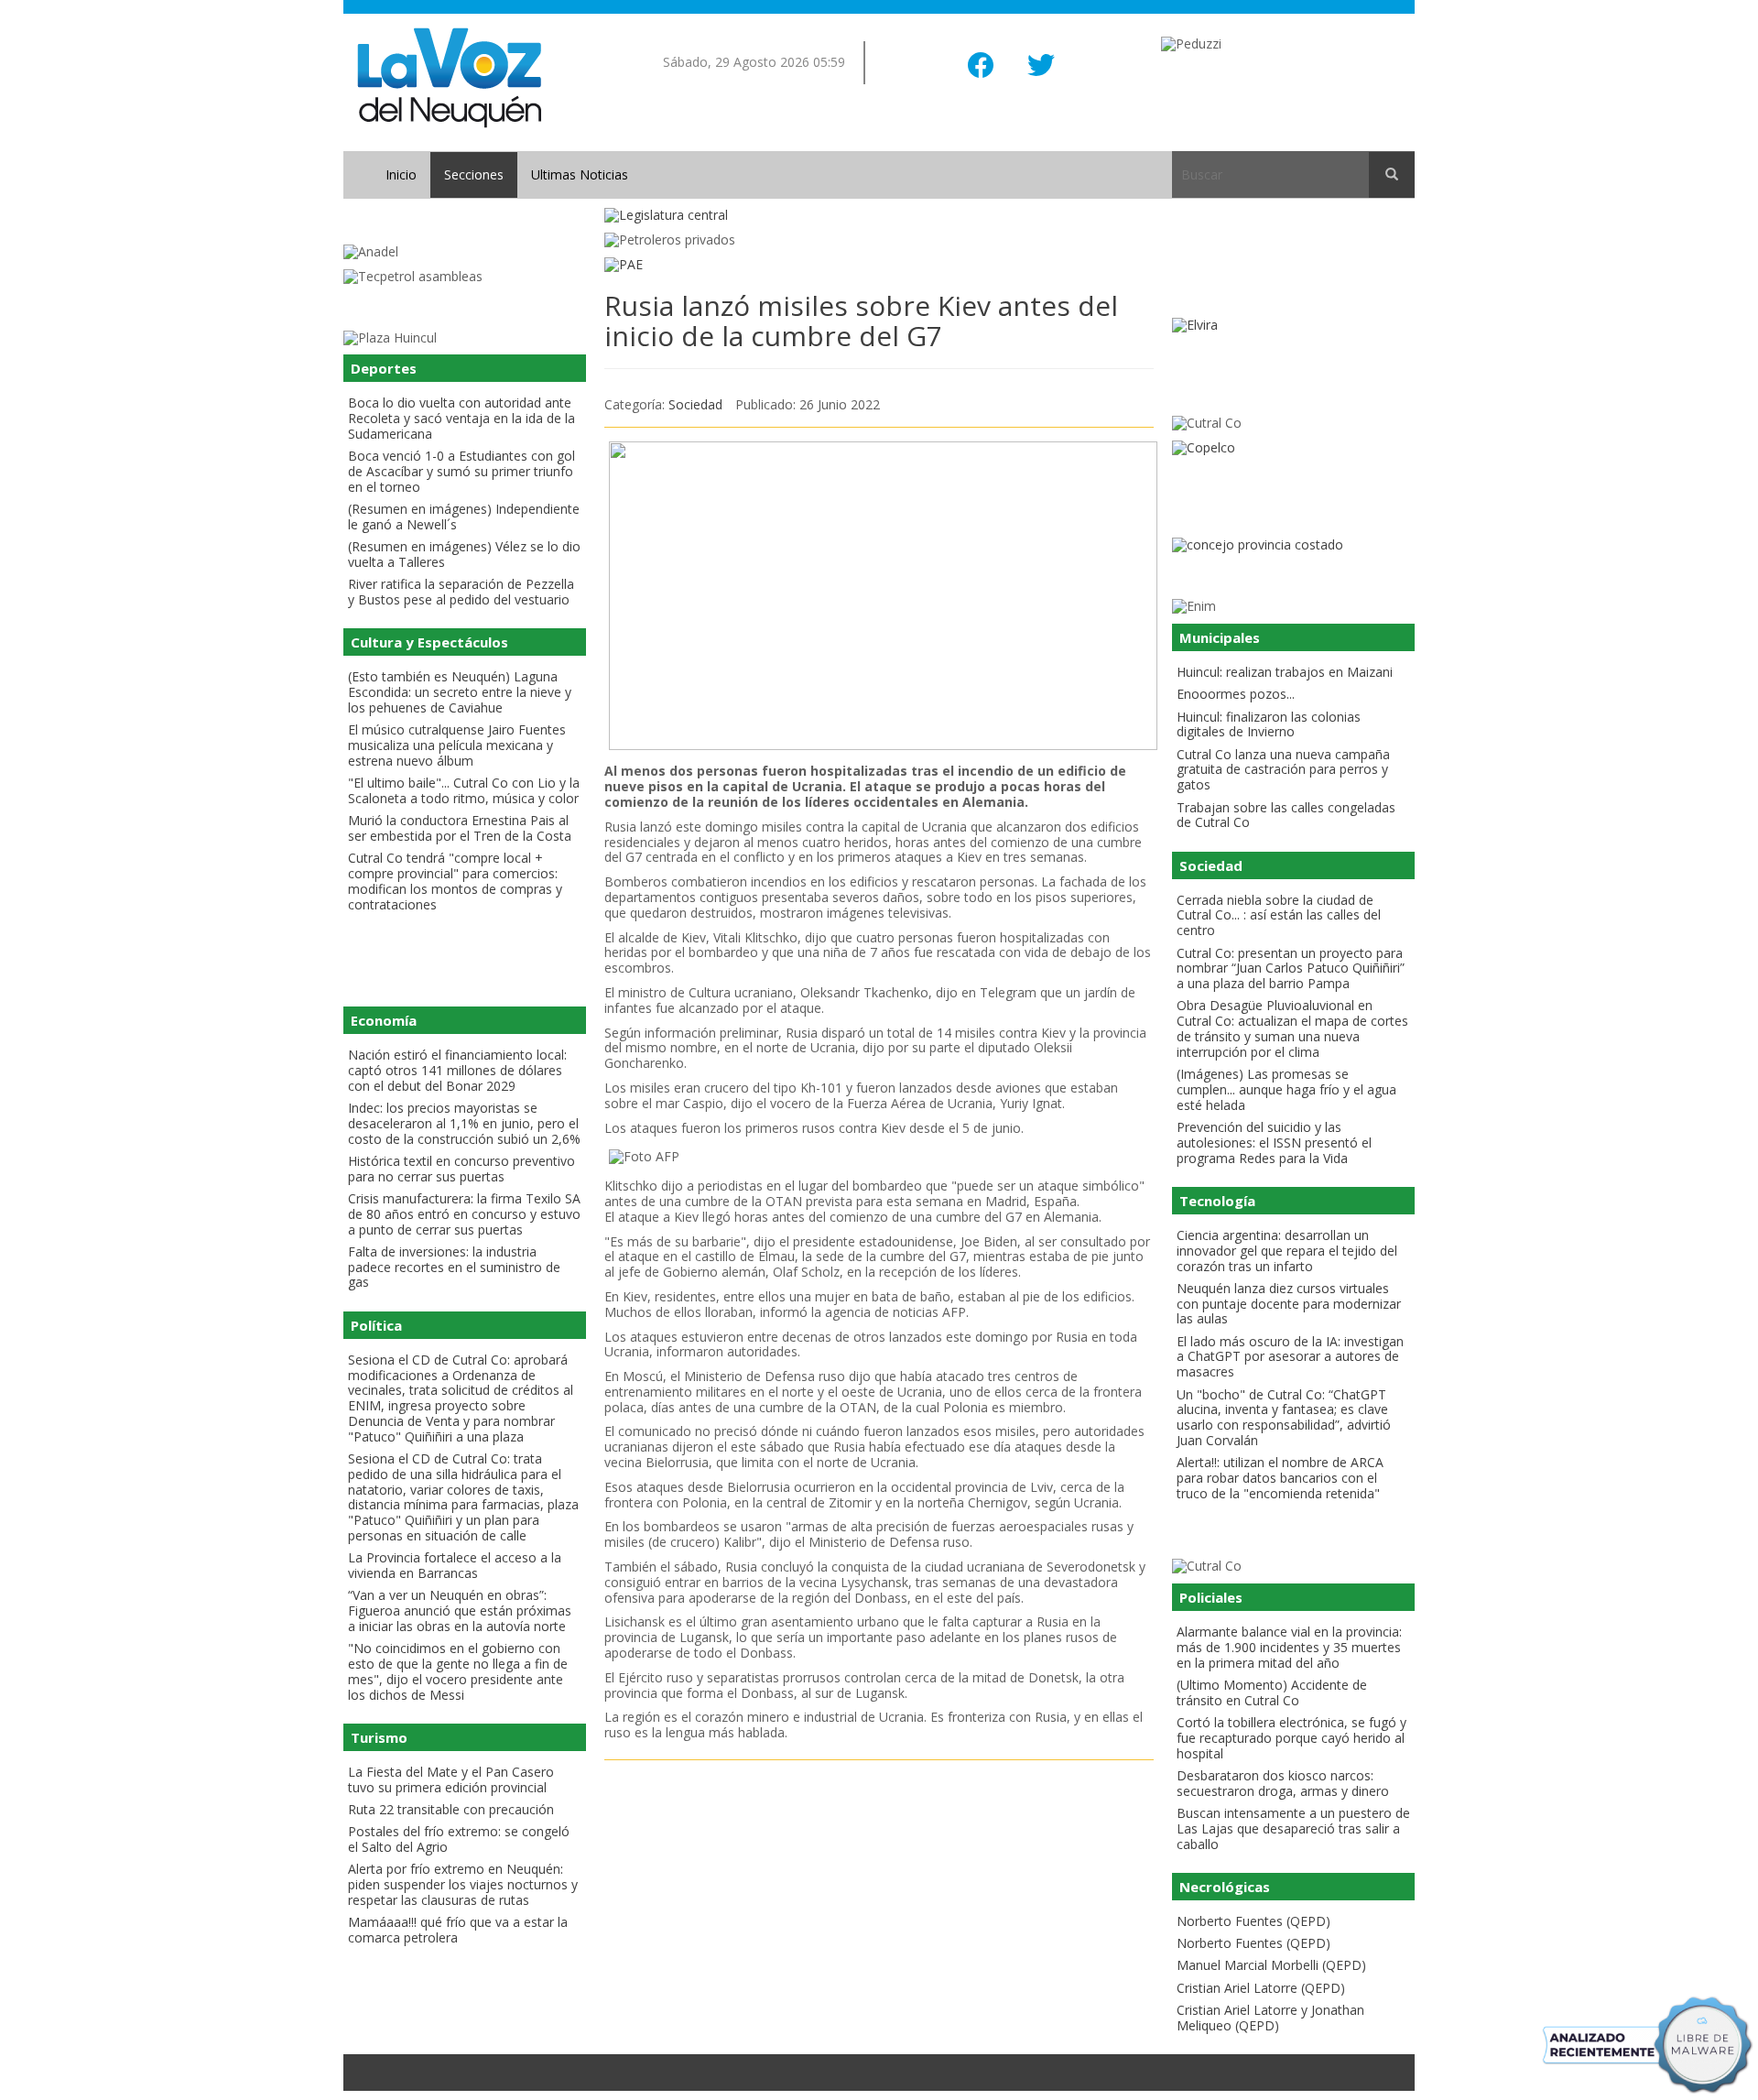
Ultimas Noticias (580, 174)
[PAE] (879, 265)
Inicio (401, 174)
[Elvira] (1293, 326)
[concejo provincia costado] (1293, 545)
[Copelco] (1293, 448)
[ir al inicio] (449, 76)
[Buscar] (1392, 175)
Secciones (474, 174)
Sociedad (695, 404)
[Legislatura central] (879, 216)
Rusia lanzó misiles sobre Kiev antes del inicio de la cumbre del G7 (861, 321)
